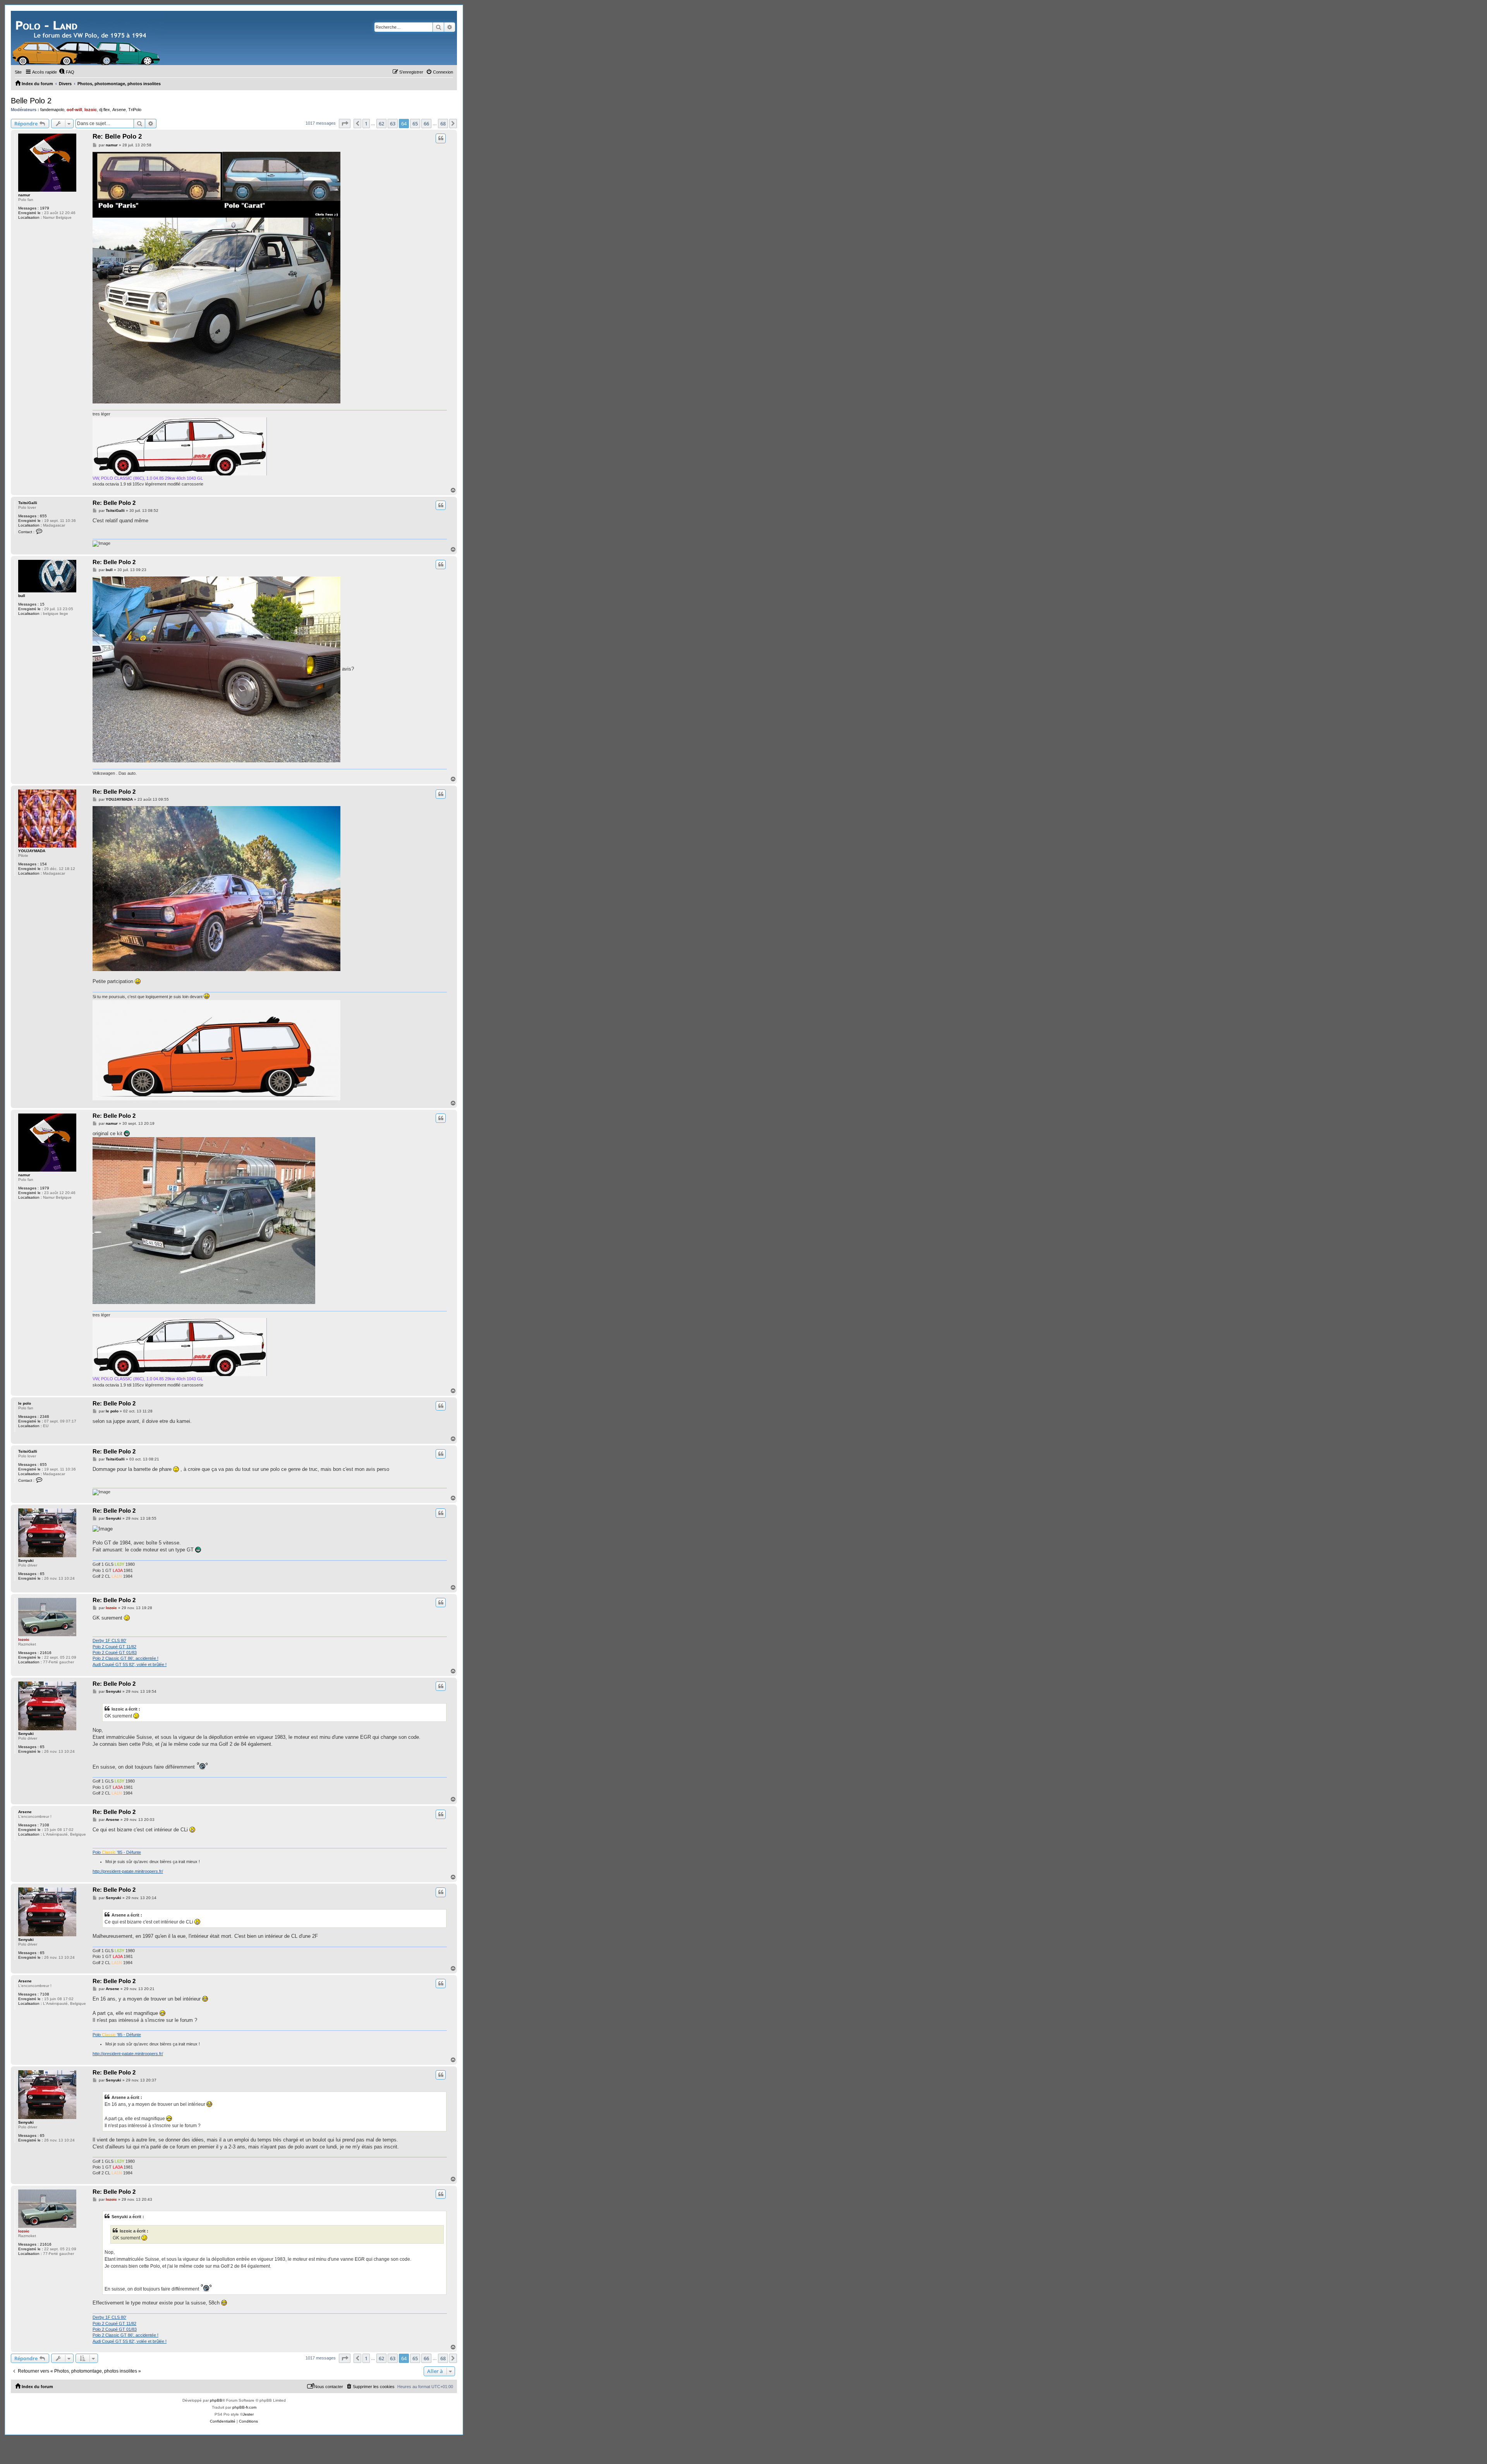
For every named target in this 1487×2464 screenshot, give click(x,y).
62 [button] (381, 124)
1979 (45, 208)
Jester (248, 2414)
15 (42, 604)
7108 (45, 1825)
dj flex (105, 110)
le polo (25, 1403)
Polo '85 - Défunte (117, 1852)
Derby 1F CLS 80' (109, 1640)
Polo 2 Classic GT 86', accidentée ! (125, 1658)
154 (43, 864)
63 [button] (393, 124)
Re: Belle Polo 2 (117, 136)
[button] (345, 124)
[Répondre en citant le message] (441, 138)
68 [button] (443, 124)
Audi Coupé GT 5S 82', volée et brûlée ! (130, 1664)
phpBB (216, 2400)
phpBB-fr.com (244, 2407)
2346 (45, 1416)
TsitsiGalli (28, 503)
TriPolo (135, 110)
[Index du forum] (87, 38)
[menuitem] (67, 72)
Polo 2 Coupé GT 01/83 (115, 1652)
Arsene (119, 110)
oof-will (74, 110)
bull (22, 596)
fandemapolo (52, 110)
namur (24, 195)
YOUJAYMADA (32, 851)
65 (42, 1574)
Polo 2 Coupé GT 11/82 (114, 1647)
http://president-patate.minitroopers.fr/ (128, 1871)
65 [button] (415, 124)
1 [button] (366, 124)
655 (43, 516)
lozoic (91, 110)
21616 (46, 1653)
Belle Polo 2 (31, 101)
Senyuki (26, 1561)
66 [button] (426, 124)
